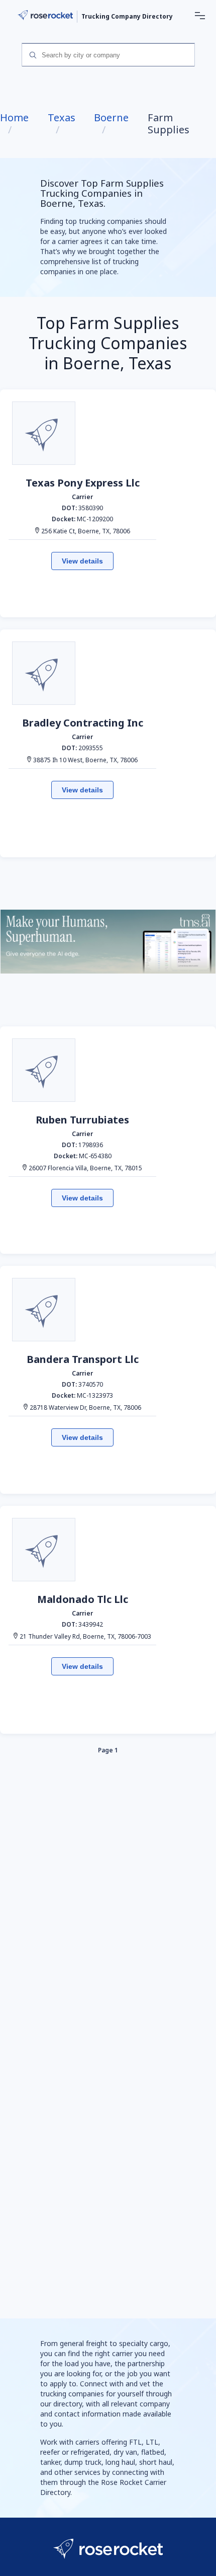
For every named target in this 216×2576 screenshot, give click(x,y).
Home (14, 118)
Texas (62, 118)
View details (82, 561)
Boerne (111, 118)
